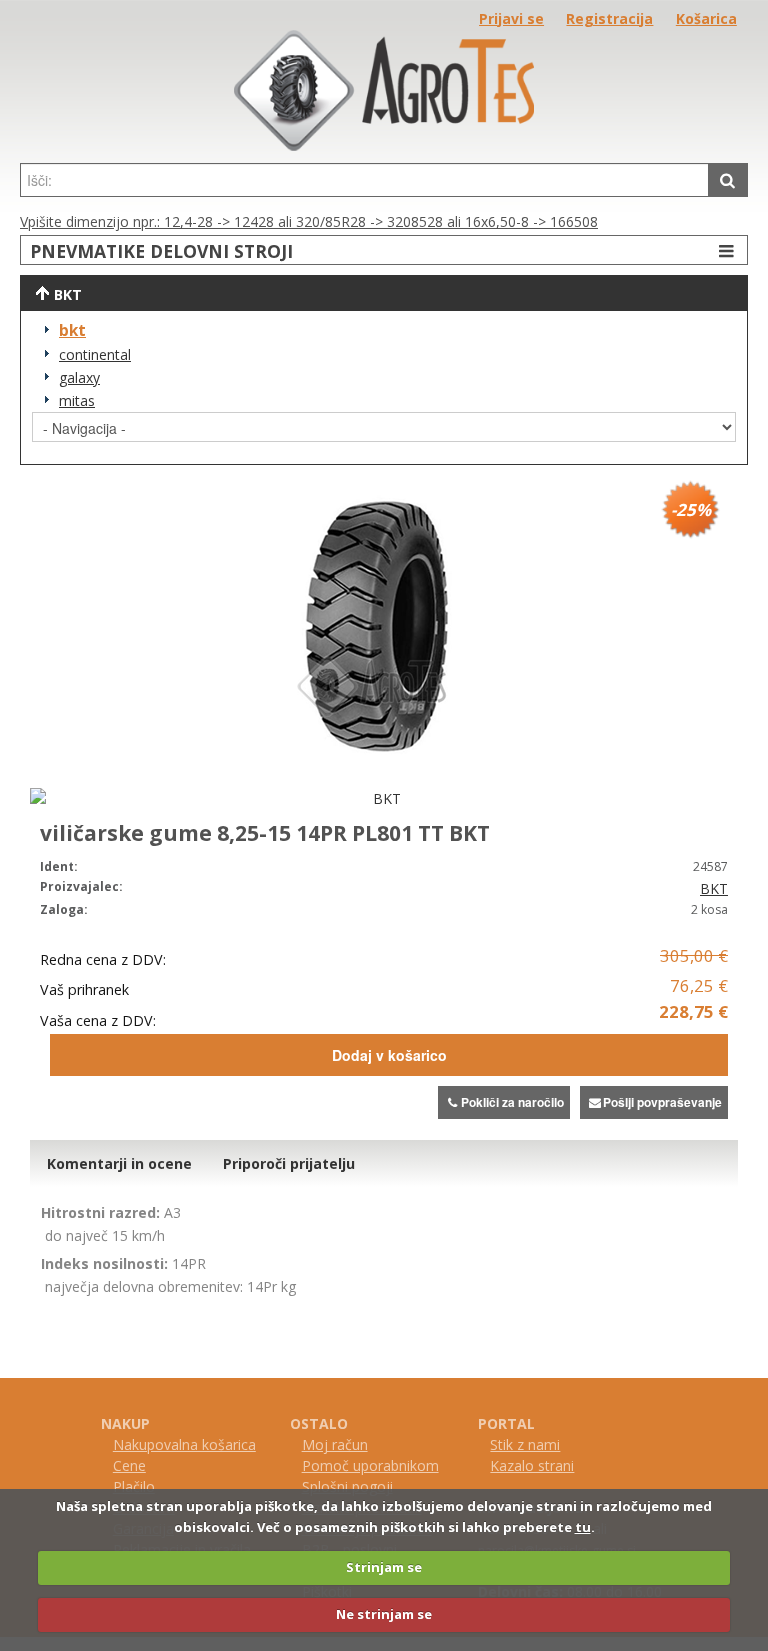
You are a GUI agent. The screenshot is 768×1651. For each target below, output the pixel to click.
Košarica (706, 18)
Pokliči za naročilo (512, 1102)
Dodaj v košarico (389, 1055)
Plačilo (134, 1486)
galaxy (79, 377)
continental (95, 354)
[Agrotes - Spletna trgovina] (384, 145)
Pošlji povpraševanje (662, 1102)
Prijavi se (511, 18)
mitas (77, 400)
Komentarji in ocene (119, 1163)
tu (583, 1527)
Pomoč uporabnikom (370, 1465)
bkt (72, 330)
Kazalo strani (532, 1465)
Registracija (609, 18)
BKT (714, 888)
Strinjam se (384, 1567)
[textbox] (364, 180)
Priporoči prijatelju (289, 1163)
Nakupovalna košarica (184, 1444)
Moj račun (335, 1444)
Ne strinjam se (384, 1614)
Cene (129, 1465)
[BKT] (379, 798)
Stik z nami (525, 1444)
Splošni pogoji (347, 1486)
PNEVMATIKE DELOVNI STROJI (161, 251)
